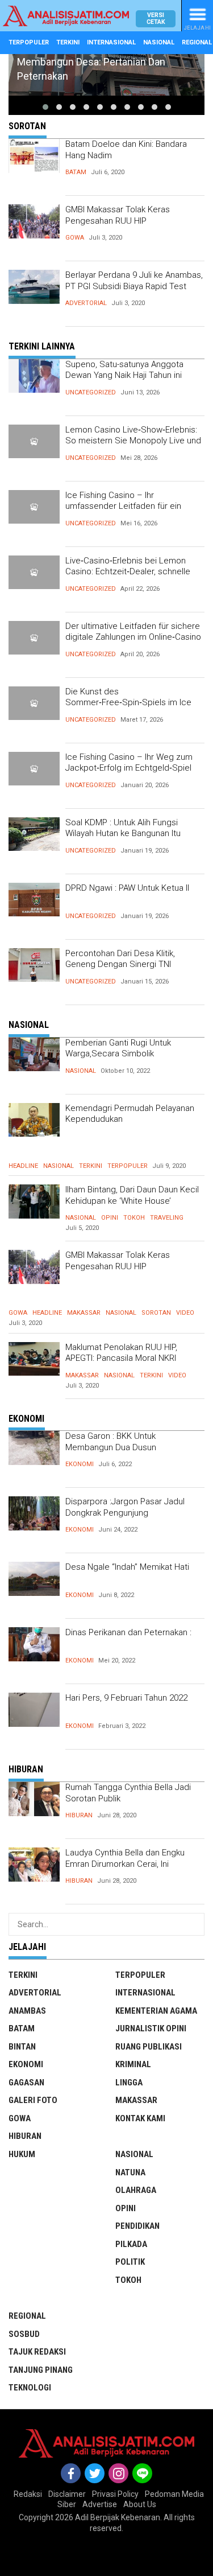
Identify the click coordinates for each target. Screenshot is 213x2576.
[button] (45, 107)
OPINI (110, 1218)
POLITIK (130, 2262)
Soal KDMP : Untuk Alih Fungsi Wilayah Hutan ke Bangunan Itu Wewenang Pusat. (123, 834)
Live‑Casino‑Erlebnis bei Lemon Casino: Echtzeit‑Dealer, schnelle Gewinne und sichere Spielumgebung (128, 577)
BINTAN (22, 2047)
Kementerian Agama (156, 2011)
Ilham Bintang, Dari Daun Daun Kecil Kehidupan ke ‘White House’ (132, 1195)
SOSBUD (24, 2334)
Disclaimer (67, 2494)
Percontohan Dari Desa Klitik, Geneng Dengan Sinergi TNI (120, 959)
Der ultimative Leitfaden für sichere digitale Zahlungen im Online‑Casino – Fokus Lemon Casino (133, 637)
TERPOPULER (29, 42)
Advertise (100, 2504)
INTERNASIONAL (111, 42)
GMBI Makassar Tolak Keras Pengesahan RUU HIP (118, 215)
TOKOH (134, 1218)
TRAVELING (167, 1218)
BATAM (76, 172)
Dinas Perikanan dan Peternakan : (128, 1632)
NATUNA (130, 2172)
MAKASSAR (84, 1313)
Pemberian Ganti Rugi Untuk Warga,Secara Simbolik (118, 1048)
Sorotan (156, 1313)
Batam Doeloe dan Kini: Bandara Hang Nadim (126, 150)
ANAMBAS (27, 2011)
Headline (23, 1166)
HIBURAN (79, 1815)
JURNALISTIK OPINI (151, 2028)
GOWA (75, 238)
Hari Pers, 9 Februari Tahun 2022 (126, 1698)
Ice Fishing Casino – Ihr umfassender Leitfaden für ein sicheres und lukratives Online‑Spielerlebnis (123, 512)
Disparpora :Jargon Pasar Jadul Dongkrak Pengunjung (125, 1507)
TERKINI (68, 42)
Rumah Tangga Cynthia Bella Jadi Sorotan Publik (128, 1793)
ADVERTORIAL (86, 303)
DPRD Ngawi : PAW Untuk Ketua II (127, 888)
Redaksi (28, 2494)
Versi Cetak (156, 18)
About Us (140, 2504)
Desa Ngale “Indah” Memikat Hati (127, 1567)
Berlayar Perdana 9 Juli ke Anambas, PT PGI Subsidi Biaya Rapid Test (134, 281)
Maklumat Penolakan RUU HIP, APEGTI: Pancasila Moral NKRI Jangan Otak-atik (121, 1358)
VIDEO (185, 1313)
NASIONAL (159, 42)
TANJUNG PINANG (41, 2370)
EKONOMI (80, 1464)
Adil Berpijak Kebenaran (118, 2517)
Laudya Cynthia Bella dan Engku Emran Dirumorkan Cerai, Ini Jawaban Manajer (125, 1864)
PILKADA (131, 2244)
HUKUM (22, 2154)
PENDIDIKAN (137, 2226)
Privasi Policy (115, 2494)
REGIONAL (27, 2316)
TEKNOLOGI (30, 2388)
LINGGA (129, 2083)
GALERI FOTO (33, 2100)
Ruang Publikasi (149, 2047)
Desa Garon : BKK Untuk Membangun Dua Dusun (111, 1442)
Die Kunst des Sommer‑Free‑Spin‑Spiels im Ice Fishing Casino (128, 703)
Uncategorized (91, 392)
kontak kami (140, 2118)
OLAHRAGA (136, 2190)
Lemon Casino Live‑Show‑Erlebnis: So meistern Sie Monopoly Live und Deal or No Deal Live (133, 441)
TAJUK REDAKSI (37, 2352)
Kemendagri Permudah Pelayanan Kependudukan (130, 1114)
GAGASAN (26, 2083)
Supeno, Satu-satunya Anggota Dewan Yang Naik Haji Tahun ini (124, 370)
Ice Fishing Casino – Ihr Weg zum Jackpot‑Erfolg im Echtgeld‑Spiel (129, 763)
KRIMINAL (133, 2064)
